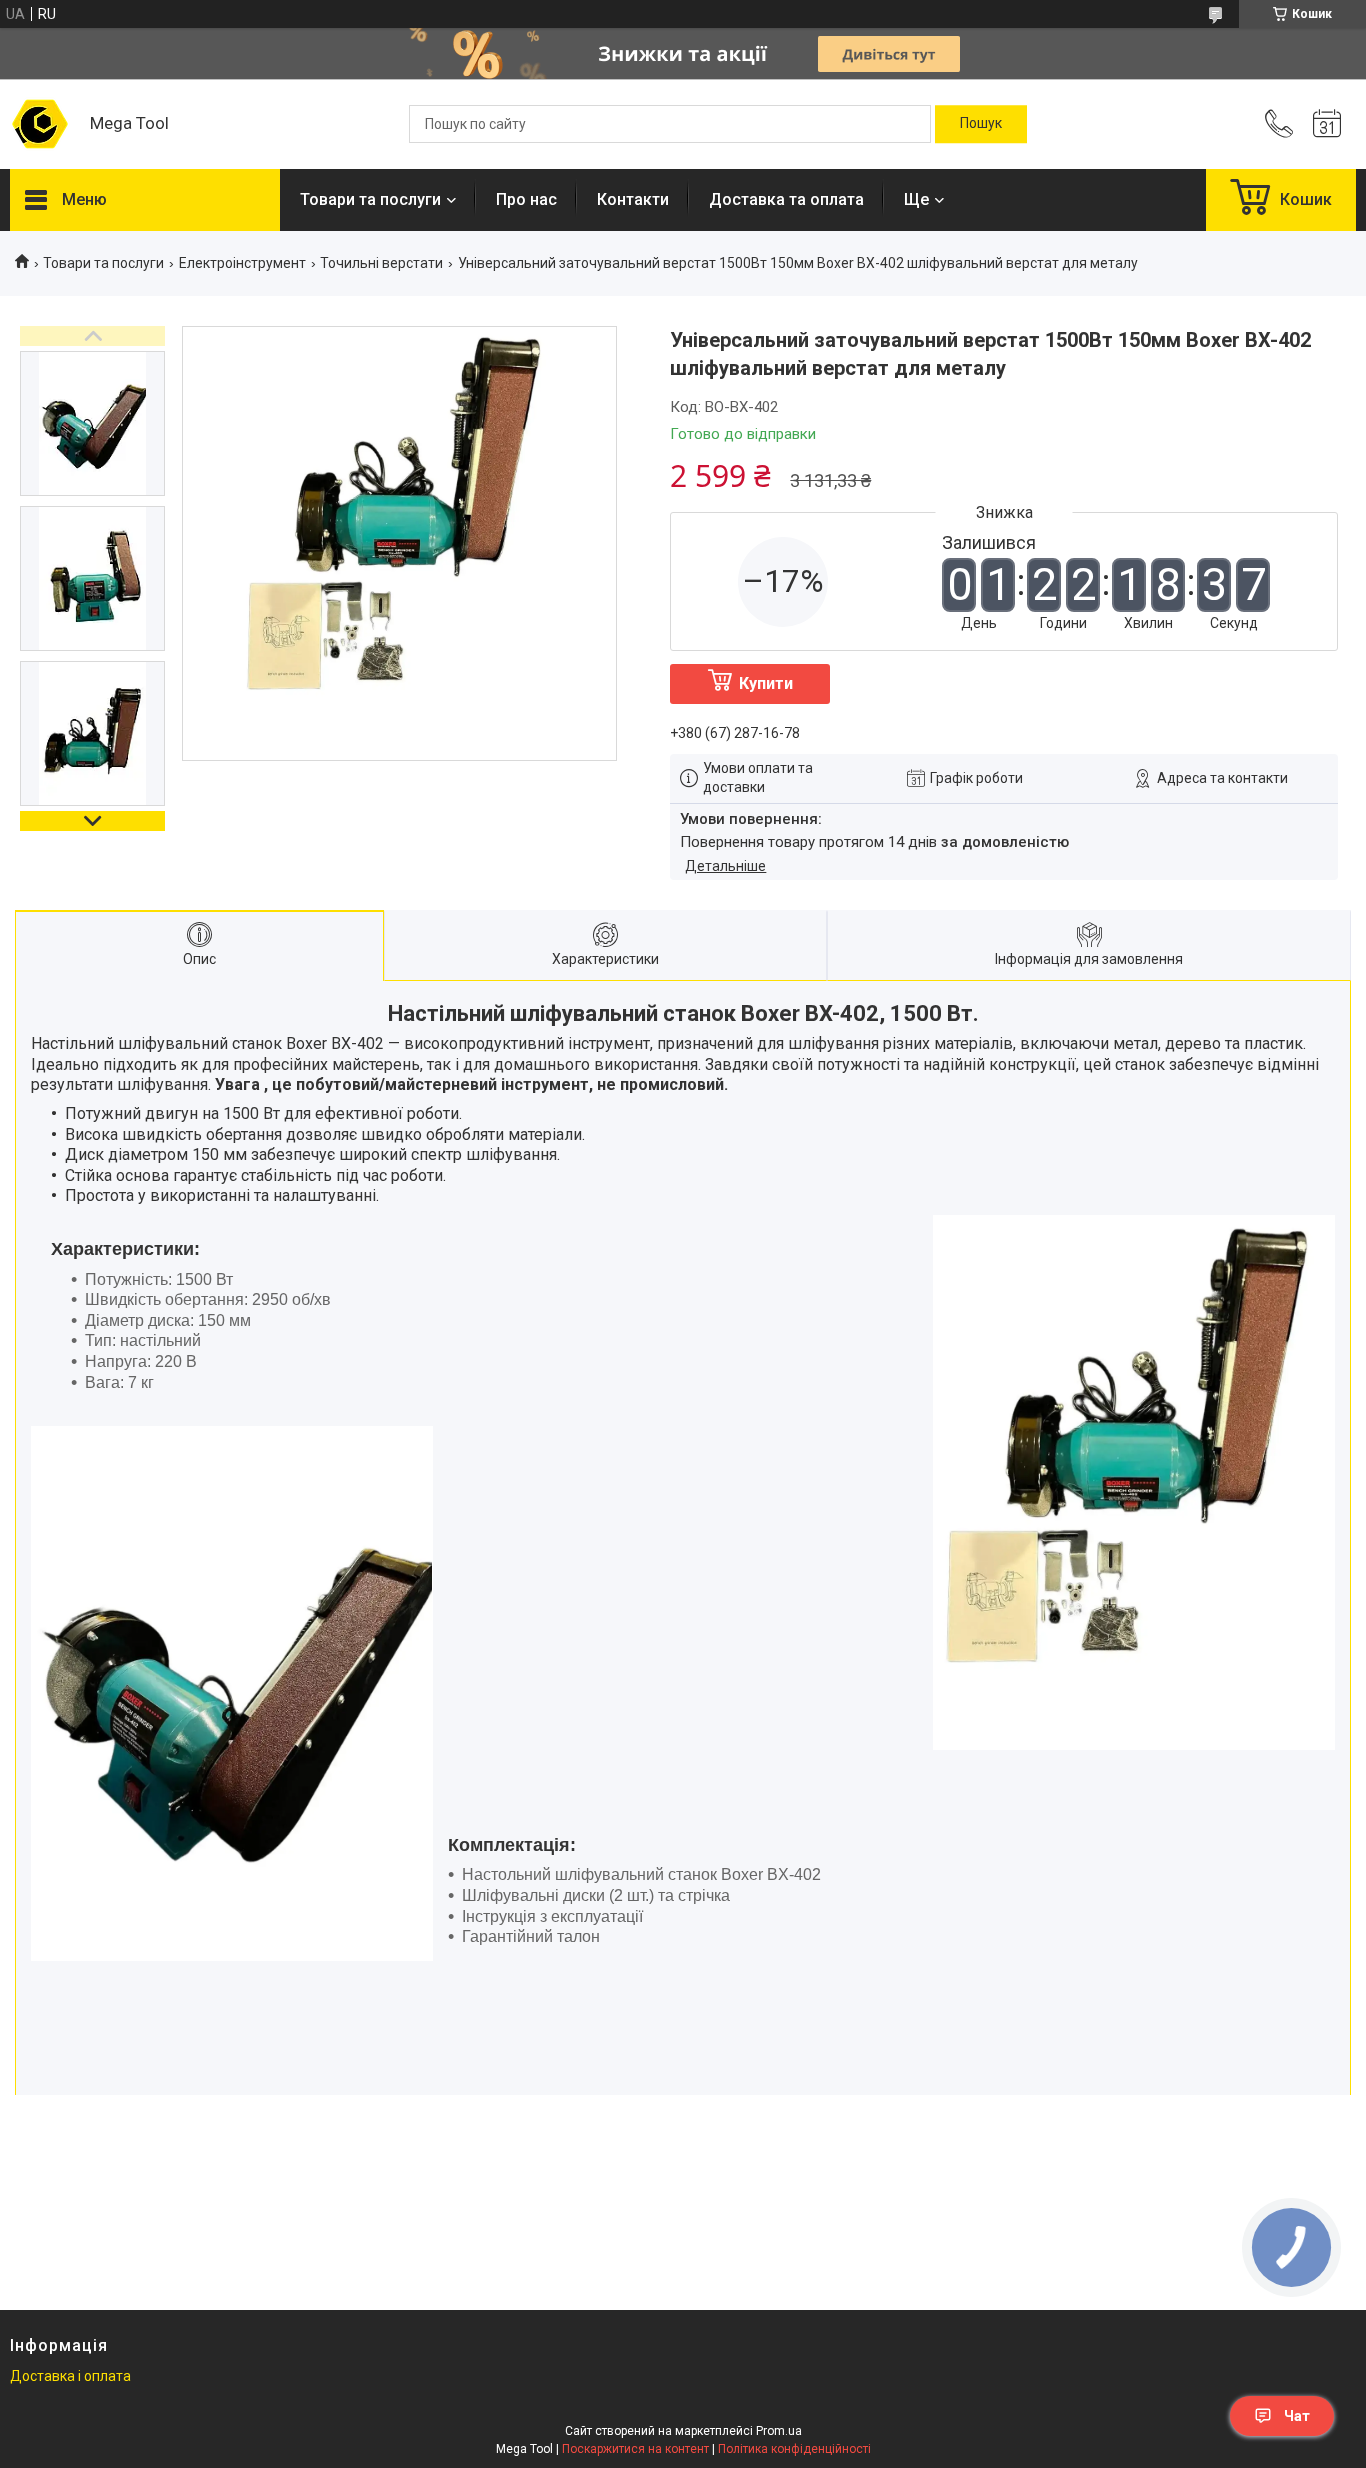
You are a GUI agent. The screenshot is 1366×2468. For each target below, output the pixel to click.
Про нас (526, 199)
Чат (1297, 2416)
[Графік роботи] (1327, 124)
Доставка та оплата (786, 199)
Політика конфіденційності (794, 2449)
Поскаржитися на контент (635, 2449)
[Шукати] (981, 124)
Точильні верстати (381, 263)
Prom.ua (779, 2431)
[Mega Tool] (40, 124)
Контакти (633, 199)
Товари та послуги (370, 199)
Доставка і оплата (70, 2376)
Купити (766, 683)
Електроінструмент (242, 263)
